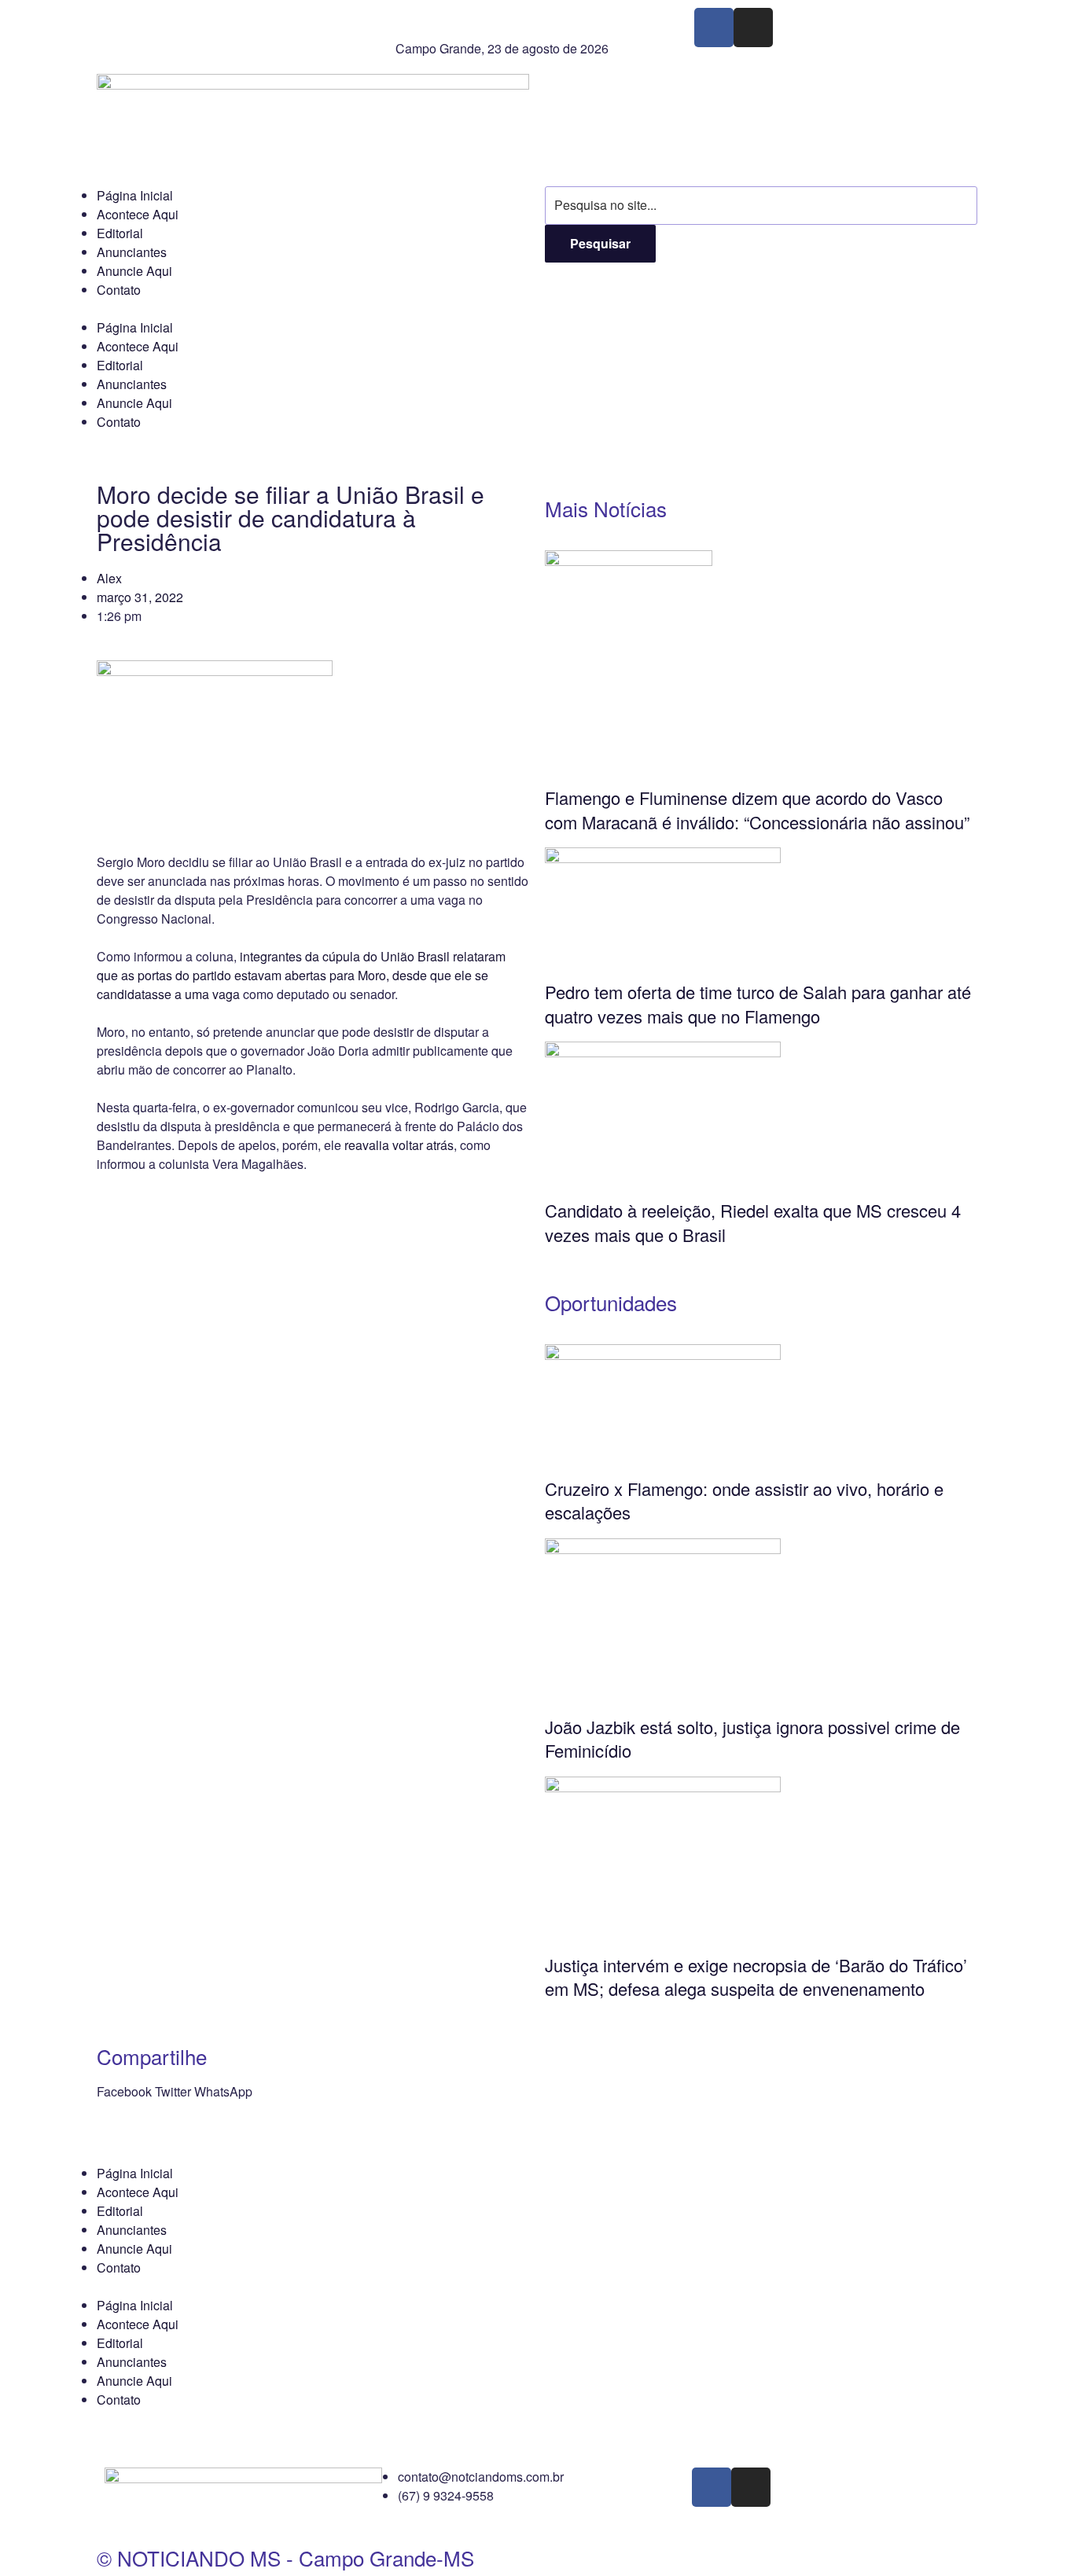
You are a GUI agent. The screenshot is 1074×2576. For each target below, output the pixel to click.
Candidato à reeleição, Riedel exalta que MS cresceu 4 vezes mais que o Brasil (753, 1222)
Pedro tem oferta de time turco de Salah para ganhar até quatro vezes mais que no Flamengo (758, 1004)
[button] (124, 2092)
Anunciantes (132, 252)
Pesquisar (600, 243)
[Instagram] (753, 28)
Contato (119, 290)
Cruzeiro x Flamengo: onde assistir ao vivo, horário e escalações (744, 1501)
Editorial (120, 233)
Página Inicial (135, 195)
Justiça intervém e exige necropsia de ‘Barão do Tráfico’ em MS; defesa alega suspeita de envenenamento (756, 1977)
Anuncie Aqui (134, 271)
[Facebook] (714, 28)
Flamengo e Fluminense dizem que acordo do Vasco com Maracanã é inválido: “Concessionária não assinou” (757, 810)
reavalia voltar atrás (399, 1145)
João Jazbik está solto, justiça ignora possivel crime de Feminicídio (752, 1739)
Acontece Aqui (138, 214)
